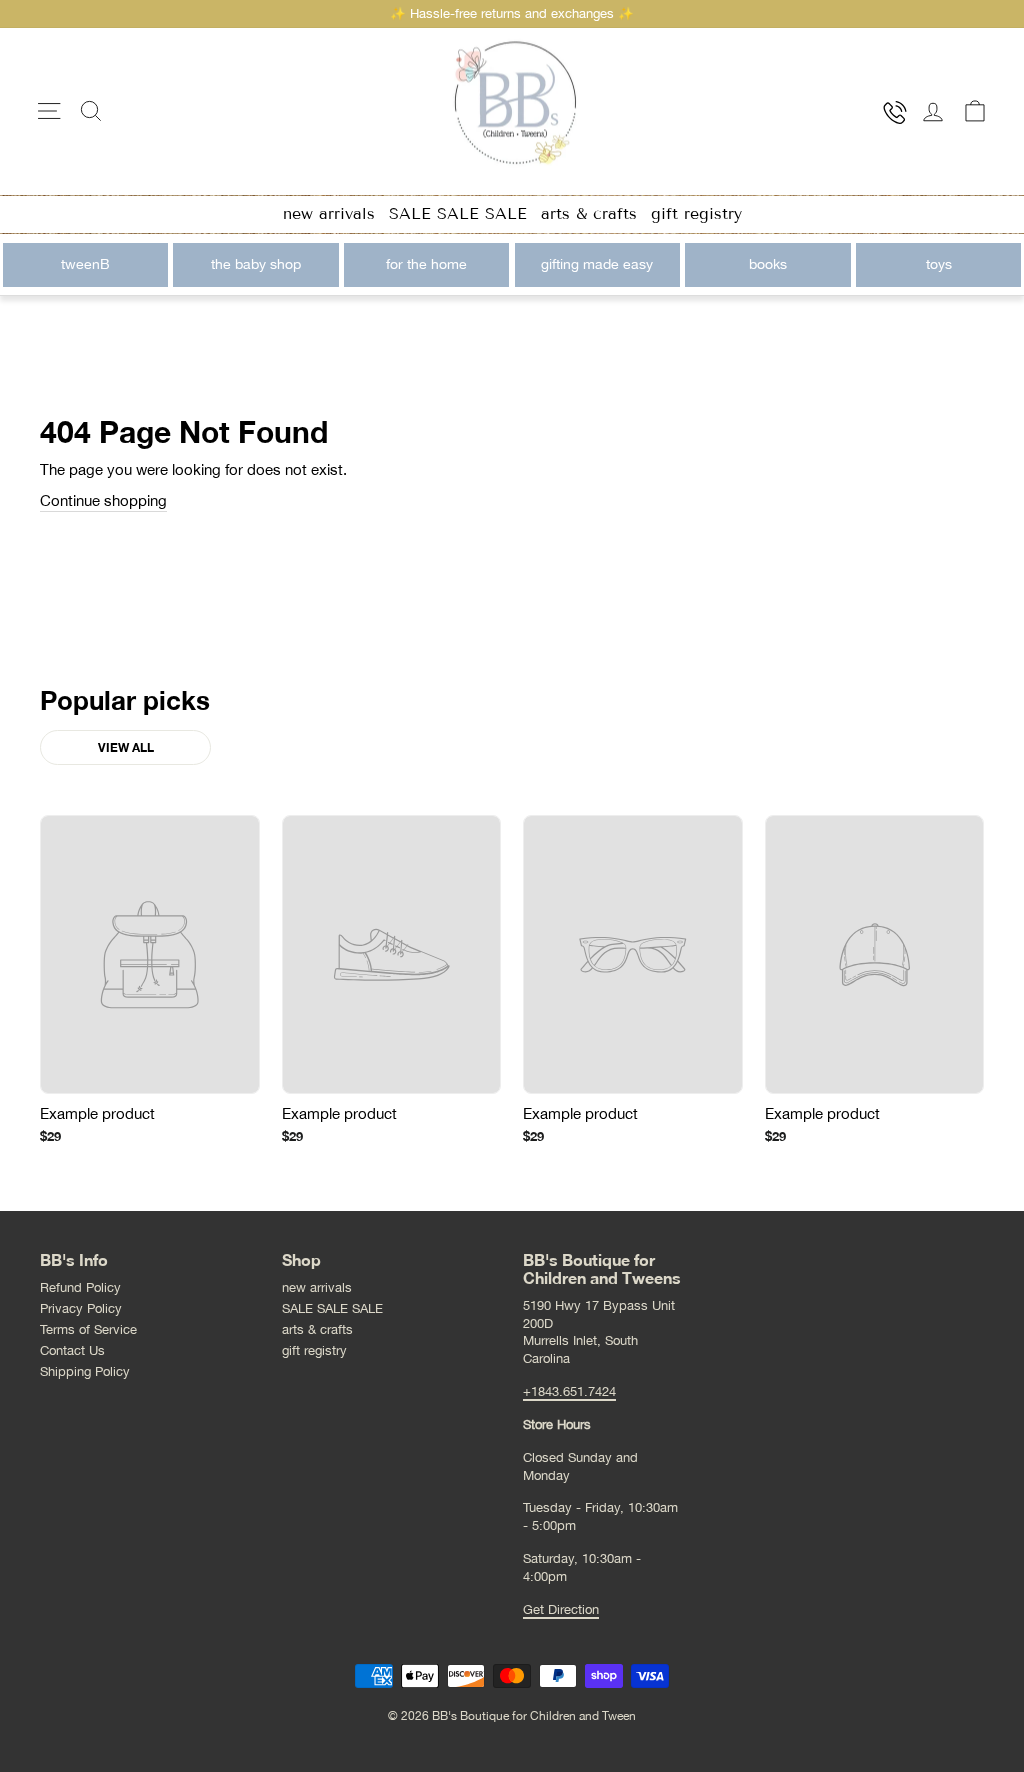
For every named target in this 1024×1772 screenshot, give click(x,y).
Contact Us (72, 1350)
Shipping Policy (85, 1371)
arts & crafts (589, 213)
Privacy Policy (81, 1308)
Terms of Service (88, 1329)
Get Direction (561, 1609)
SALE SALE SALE (458, 213)
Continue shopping (103, 500)
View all (126, 747)
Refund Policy (80, 1287)
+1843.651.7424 (569, 1391)
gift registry (696, 213)
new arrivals (329, 213)
